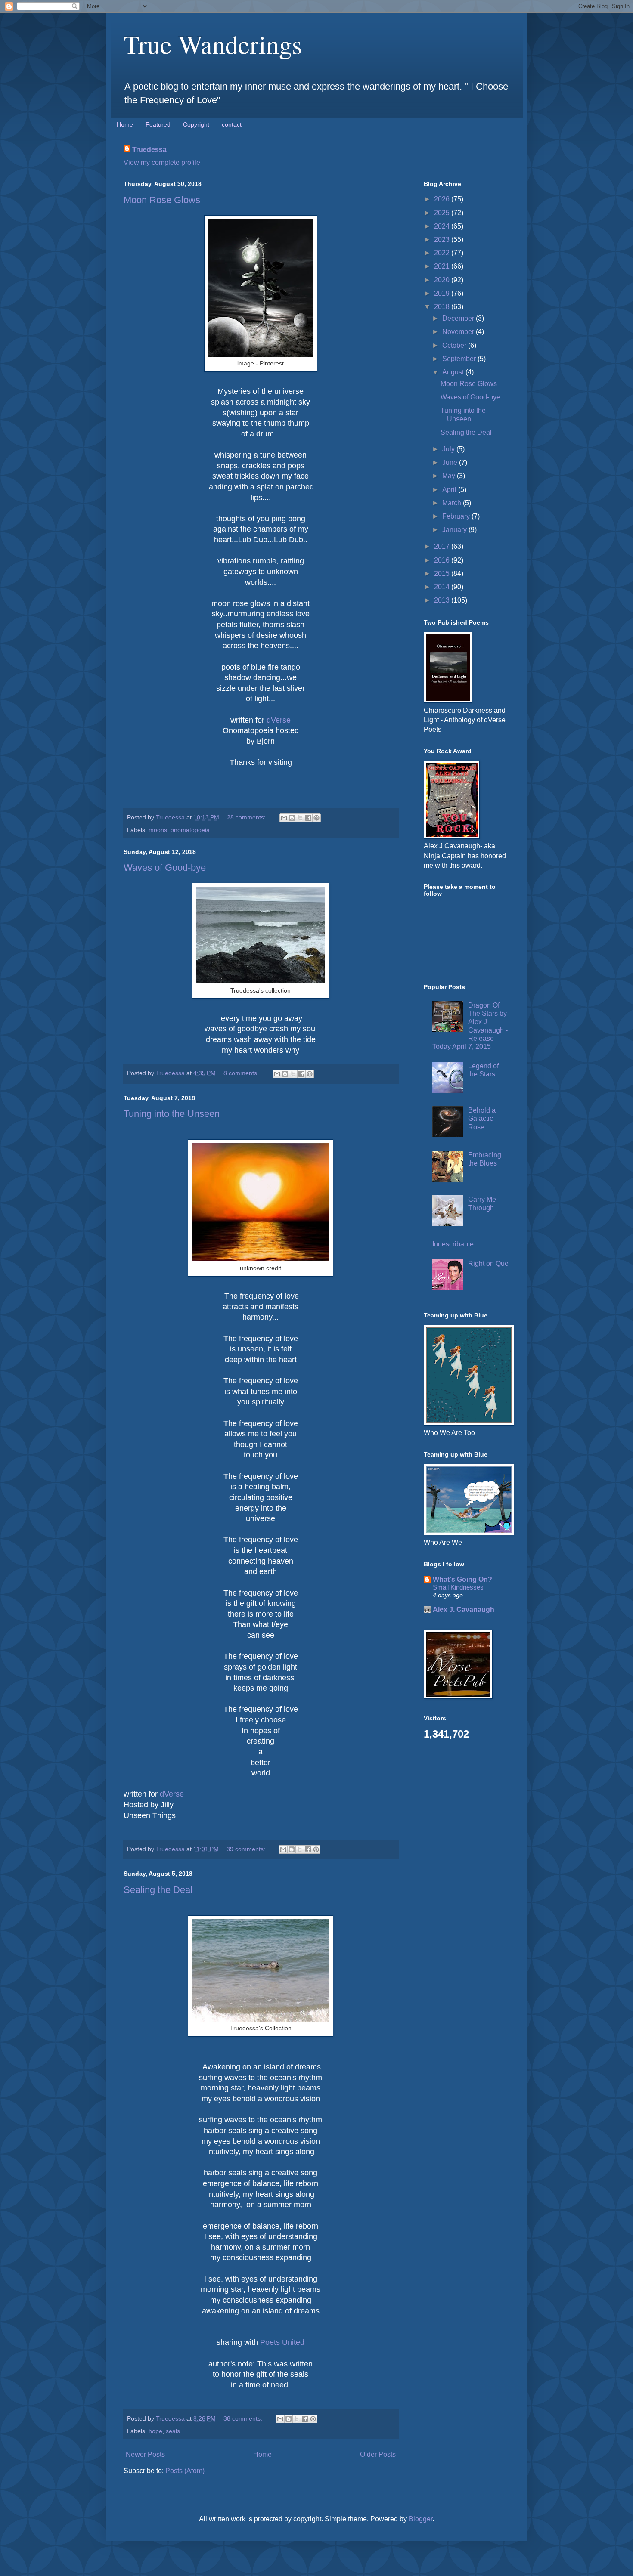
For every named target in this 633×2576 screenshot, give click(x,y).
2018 (443, 307)
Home (125, 124)
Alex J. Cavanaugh (464, 1610)
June (451, 462)
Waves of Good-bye (165, 867)
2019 (443, 293)
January (455, 530)
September (460, 359)
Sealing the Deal (158, 1890)
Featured (158, 124)
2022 (443, 253)
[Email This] (284, 818)
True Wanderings (213, 44)
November (459, 332)
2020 (443, 280)
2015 (443, 574)
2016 (443, 560)
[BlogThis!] (292, 818)
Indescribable (453, 1244)
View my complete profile (162, 162)
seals (173, 2431)
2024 (443, 226)
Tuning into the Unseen (172, 1114)
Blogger (420, 2519)
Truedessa (149, 150)
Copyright (196, 124)
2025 (443, 213)
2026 (443, 199)
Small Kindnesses (458, 1587)
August (454, 372)
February (457, 516)
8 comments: (242, 1073)
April (450, 490)
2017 (443, 546)
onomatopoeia (190, 830)
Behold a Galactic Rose (482, 1118)
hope (155, 2431)
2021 (443, 266)
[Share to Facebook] (308, 818)
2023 (443, 240)
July (449, 449)
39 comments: (247, 1849)
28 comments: (247, 817)
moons (158, 830)
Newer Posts (145, 2454)
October (455, 345)
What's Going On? (462, 1579)
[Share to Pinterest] (316, 818)
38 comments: (244, 2418)
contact (232, 124)
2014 (443, 587)
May (450, 476)
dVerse (279, 720)
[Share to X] (300, 818)
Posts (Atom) (185, 2471)
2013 (443, 600)
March (453, 503)
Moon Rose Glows (162, 200)
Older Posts (378, 2454)
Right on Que (488, 1263)
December (459, 318)
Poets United (282, 2342)
